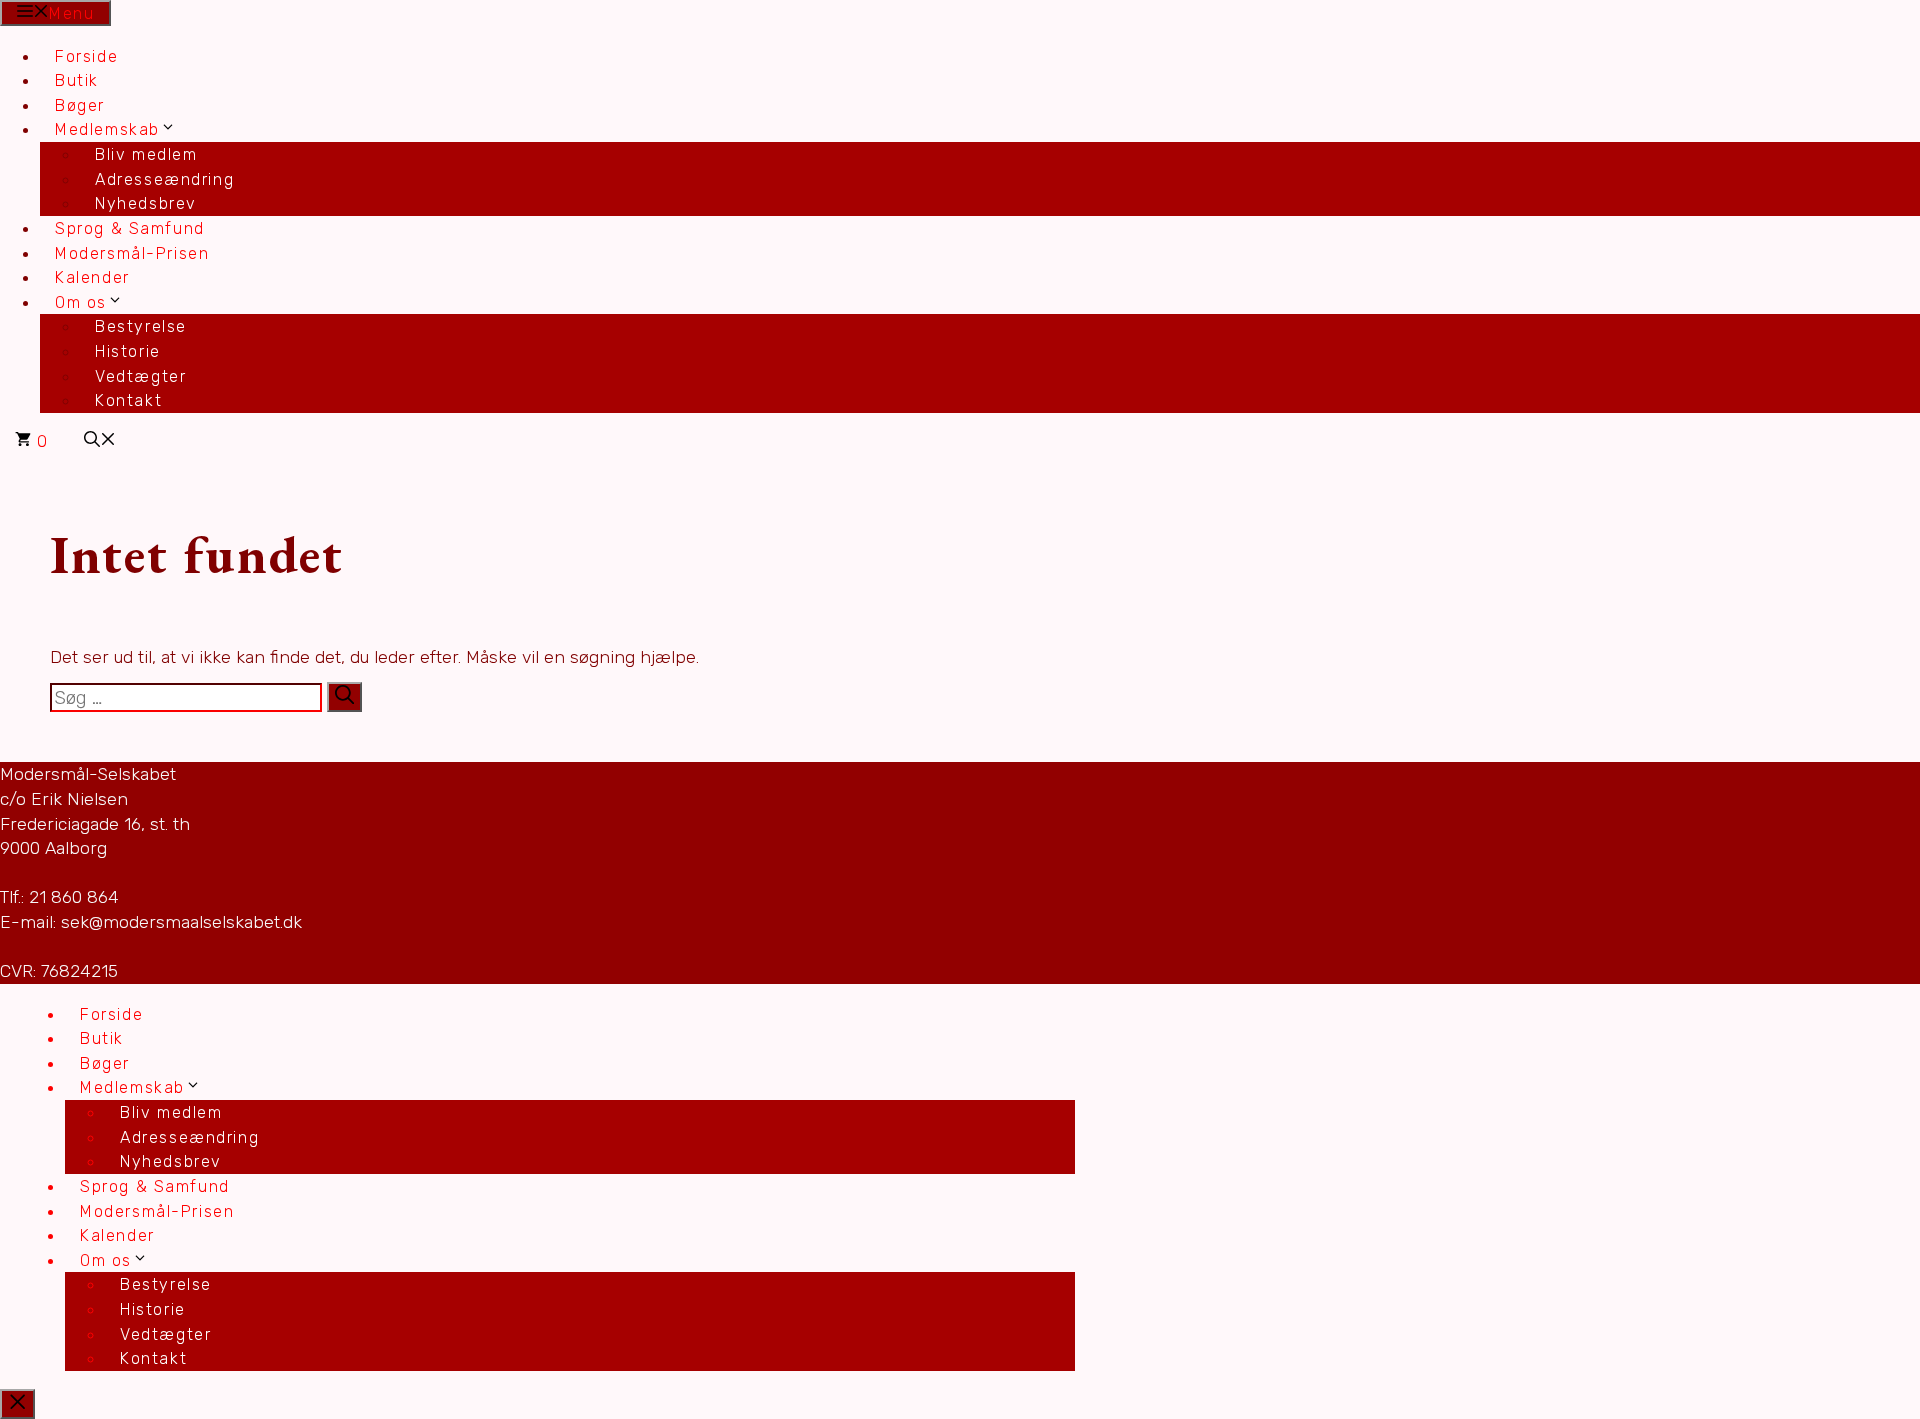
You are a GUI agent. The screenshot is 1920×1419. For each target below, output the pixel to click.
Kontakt (128, 400)
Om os (81, 302)
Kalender (92, 277)
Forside (86, 56)
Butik (77, 80)
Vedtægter (140, 376)
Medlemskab (107, 129)
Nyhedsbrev (146, 203)
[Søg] (344, 697)
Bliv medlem (146, 154)
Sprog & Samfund (130, 228)
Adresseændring (164, 179)
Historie (128, 351)
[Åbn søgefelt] (100, 441)
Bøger (80, 105)
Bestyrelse (141, 326)
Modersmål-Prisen (132, 253)
